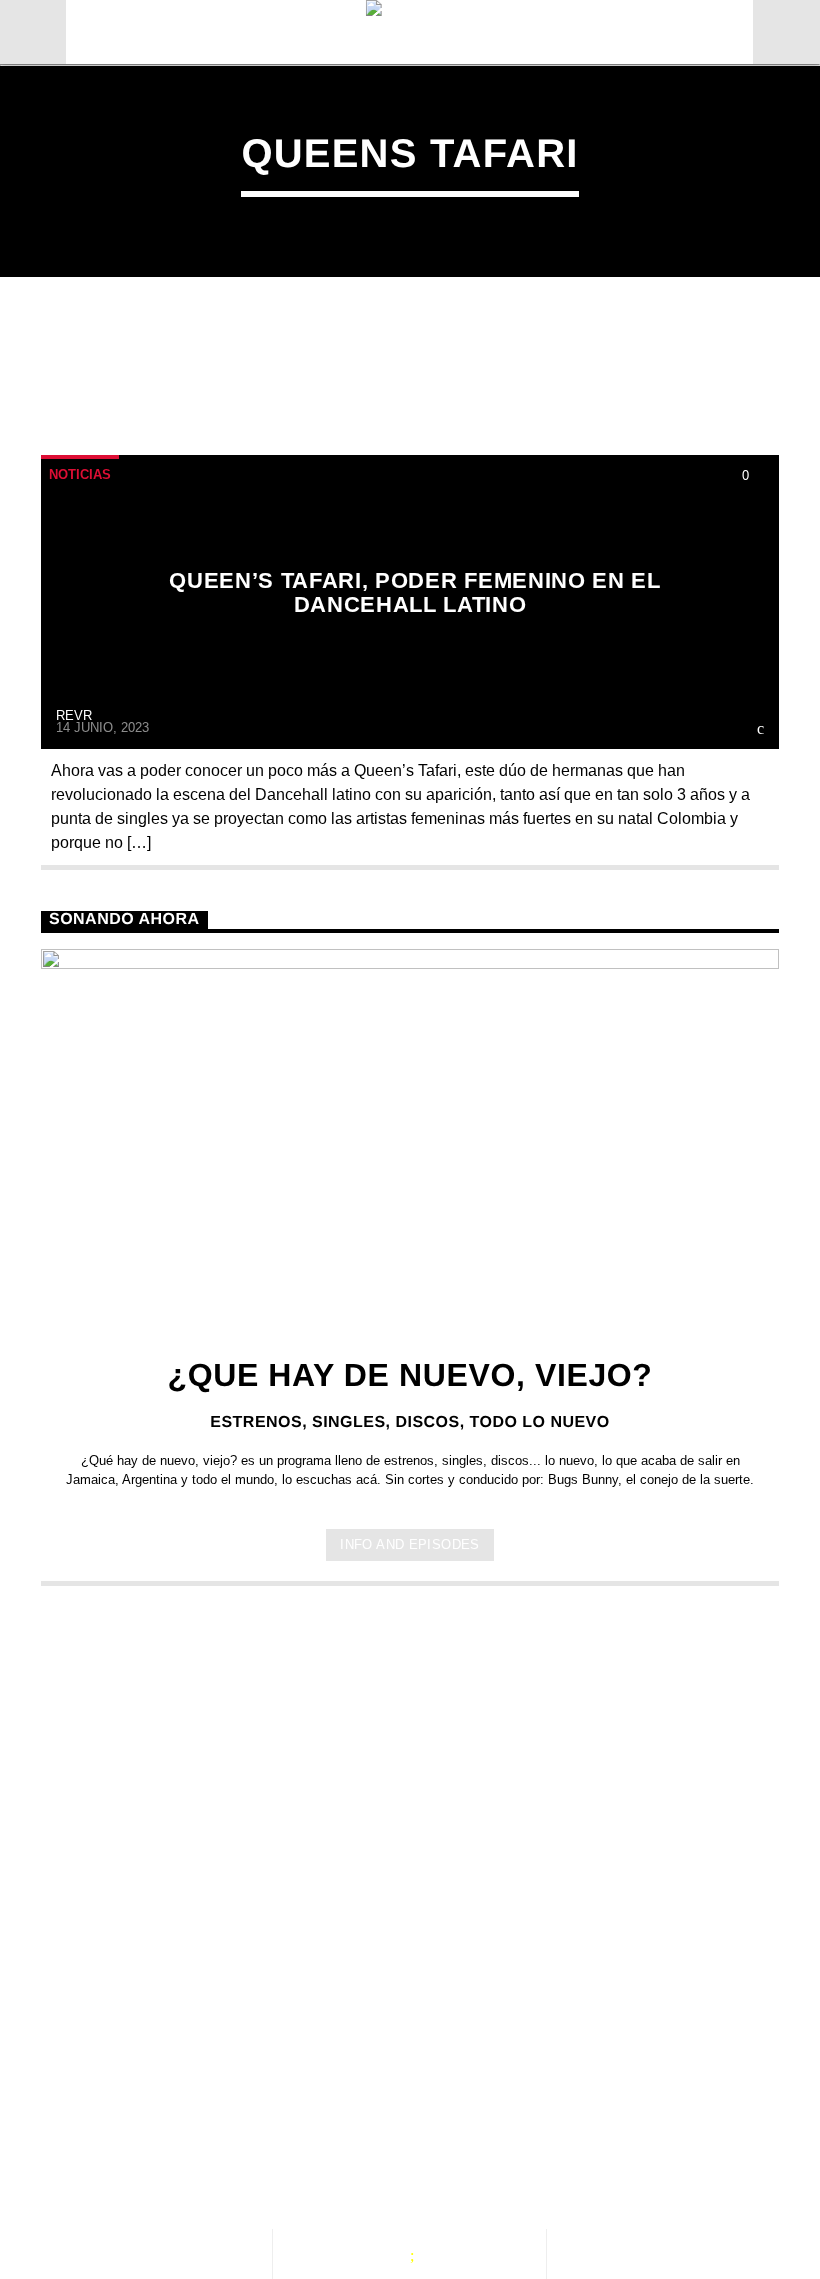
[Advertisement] (410, 1765)
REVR (74, 715)
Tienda (576, 2160)
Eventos (218, 2160)
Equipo (473, 2160)
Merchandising (129, 2181)
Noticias (80, 474)
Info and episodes (410, 1544)
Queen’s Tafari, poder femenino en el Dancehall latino (414, 592)
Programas (349, 2160)
